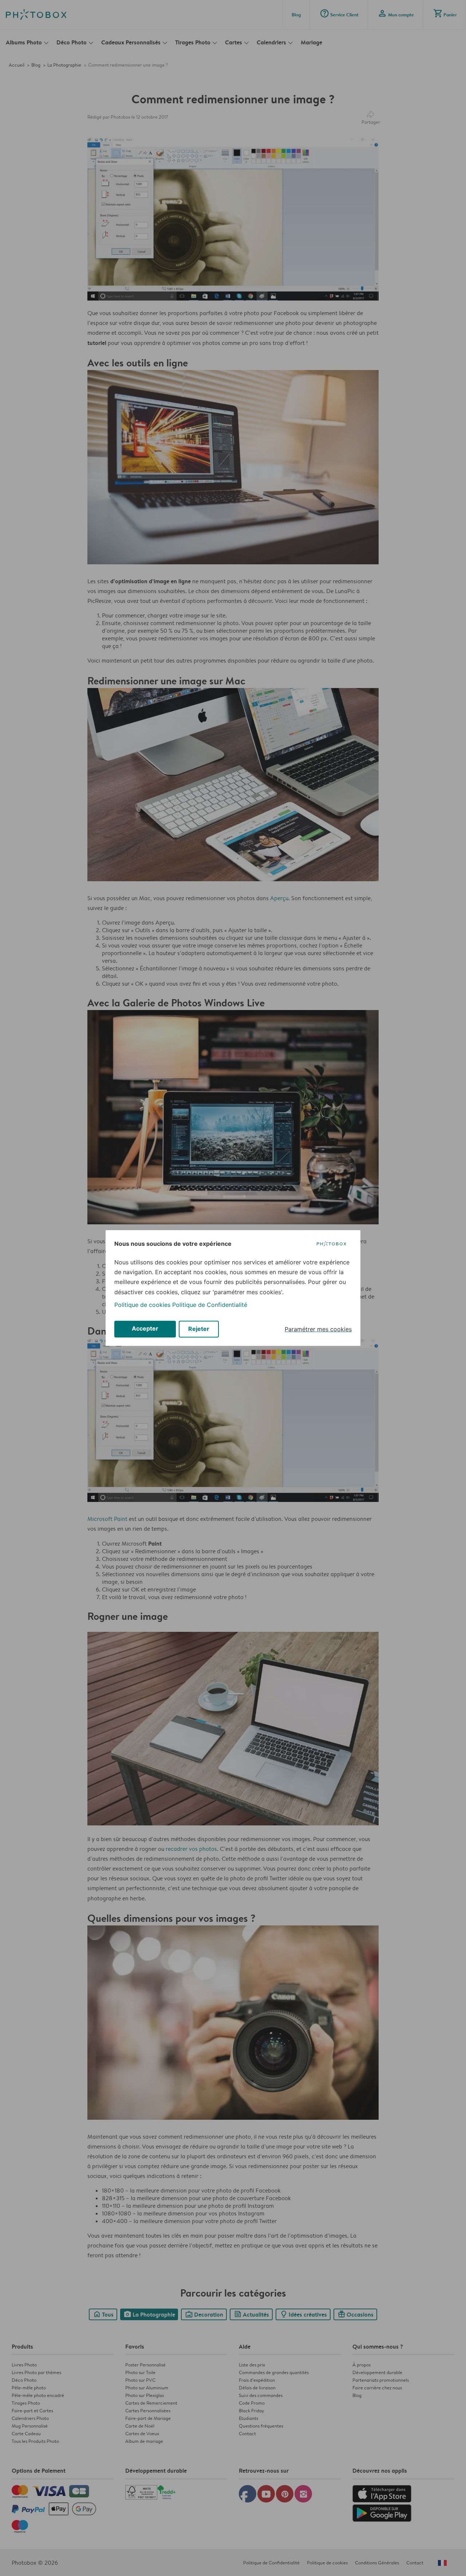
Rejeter (199, 1329)
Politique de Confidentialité (210, 1305)
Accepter (145, 1328)
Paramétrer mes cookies (318, 1329)
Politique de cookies (142, 1305)
